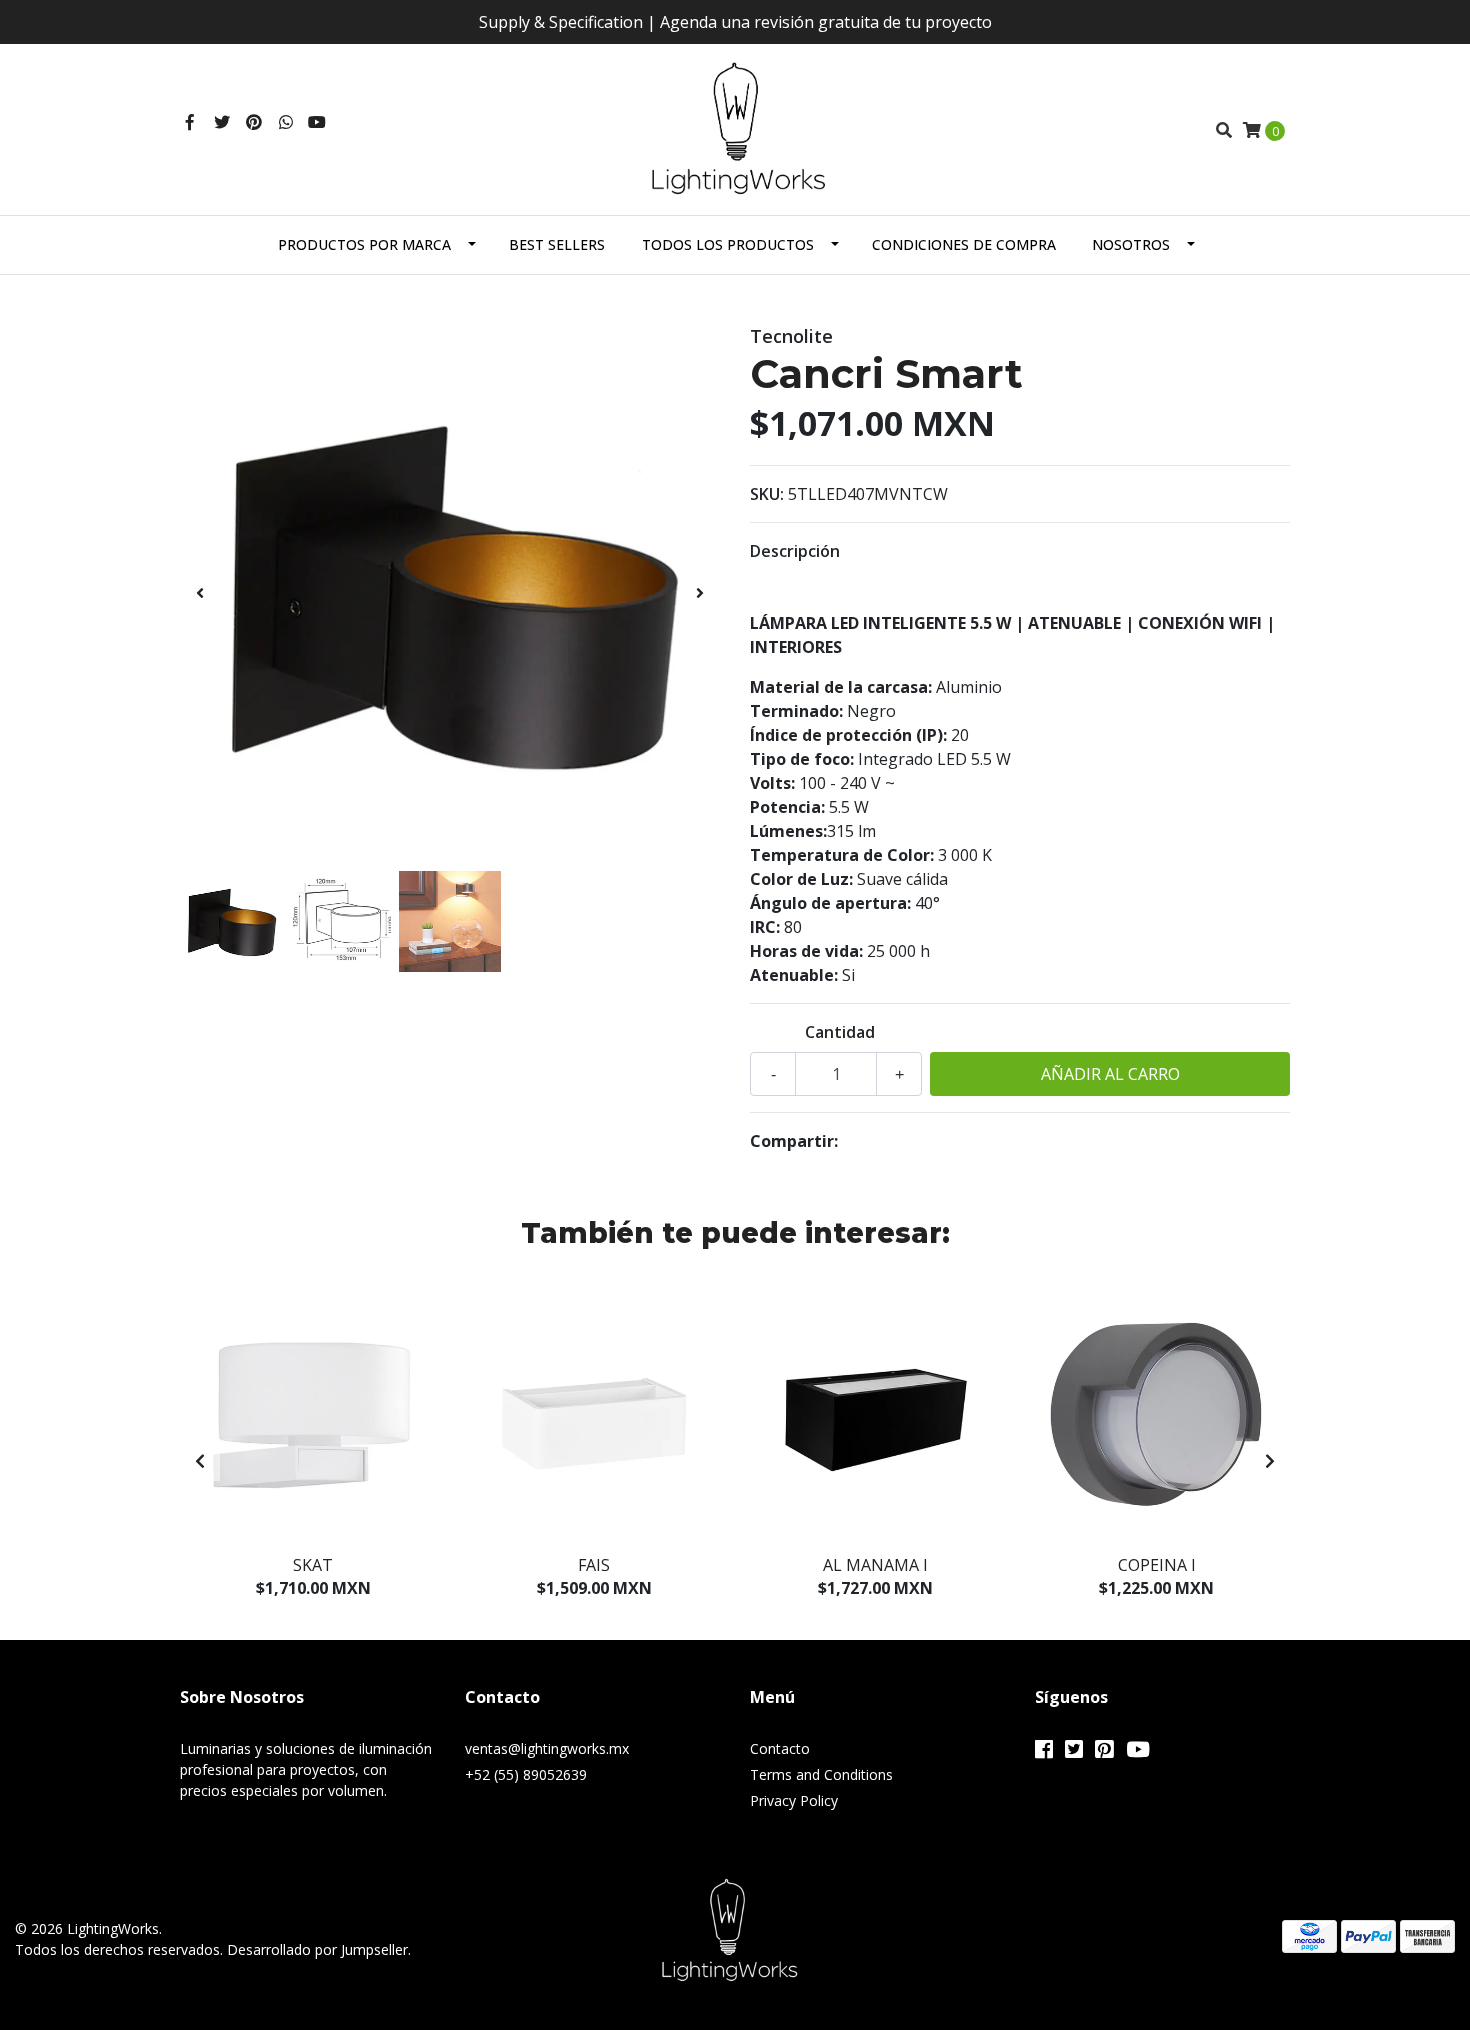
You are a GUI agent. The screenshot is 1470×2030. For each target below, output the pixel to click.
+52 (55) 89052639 (526, 1774)
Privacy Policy (794, 1800)
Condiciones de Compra (964, 244)
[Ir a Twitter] (222, 122)
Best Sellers (557, 244)
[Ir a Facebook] (190, 122)
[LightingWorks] (735, 128)
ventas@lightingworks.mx (547, 1748)
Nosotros (1131, 244)
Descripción (795, 551)
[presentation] (200, 593)
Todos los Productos (728, 244)
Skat (313, 1565)
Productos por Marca (364, 244)
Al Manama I (875, 1565)
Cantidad (840, 1032)
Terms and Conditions (821, 1774)
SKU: (767, 494)
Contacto (780, 1748)
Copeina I (1157, 1565)
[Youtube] (317, 122)
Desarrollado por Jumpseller (317, 1949)
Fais (594, 1565)
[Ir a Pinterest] (254, 122)
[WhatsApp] (286, 122)
